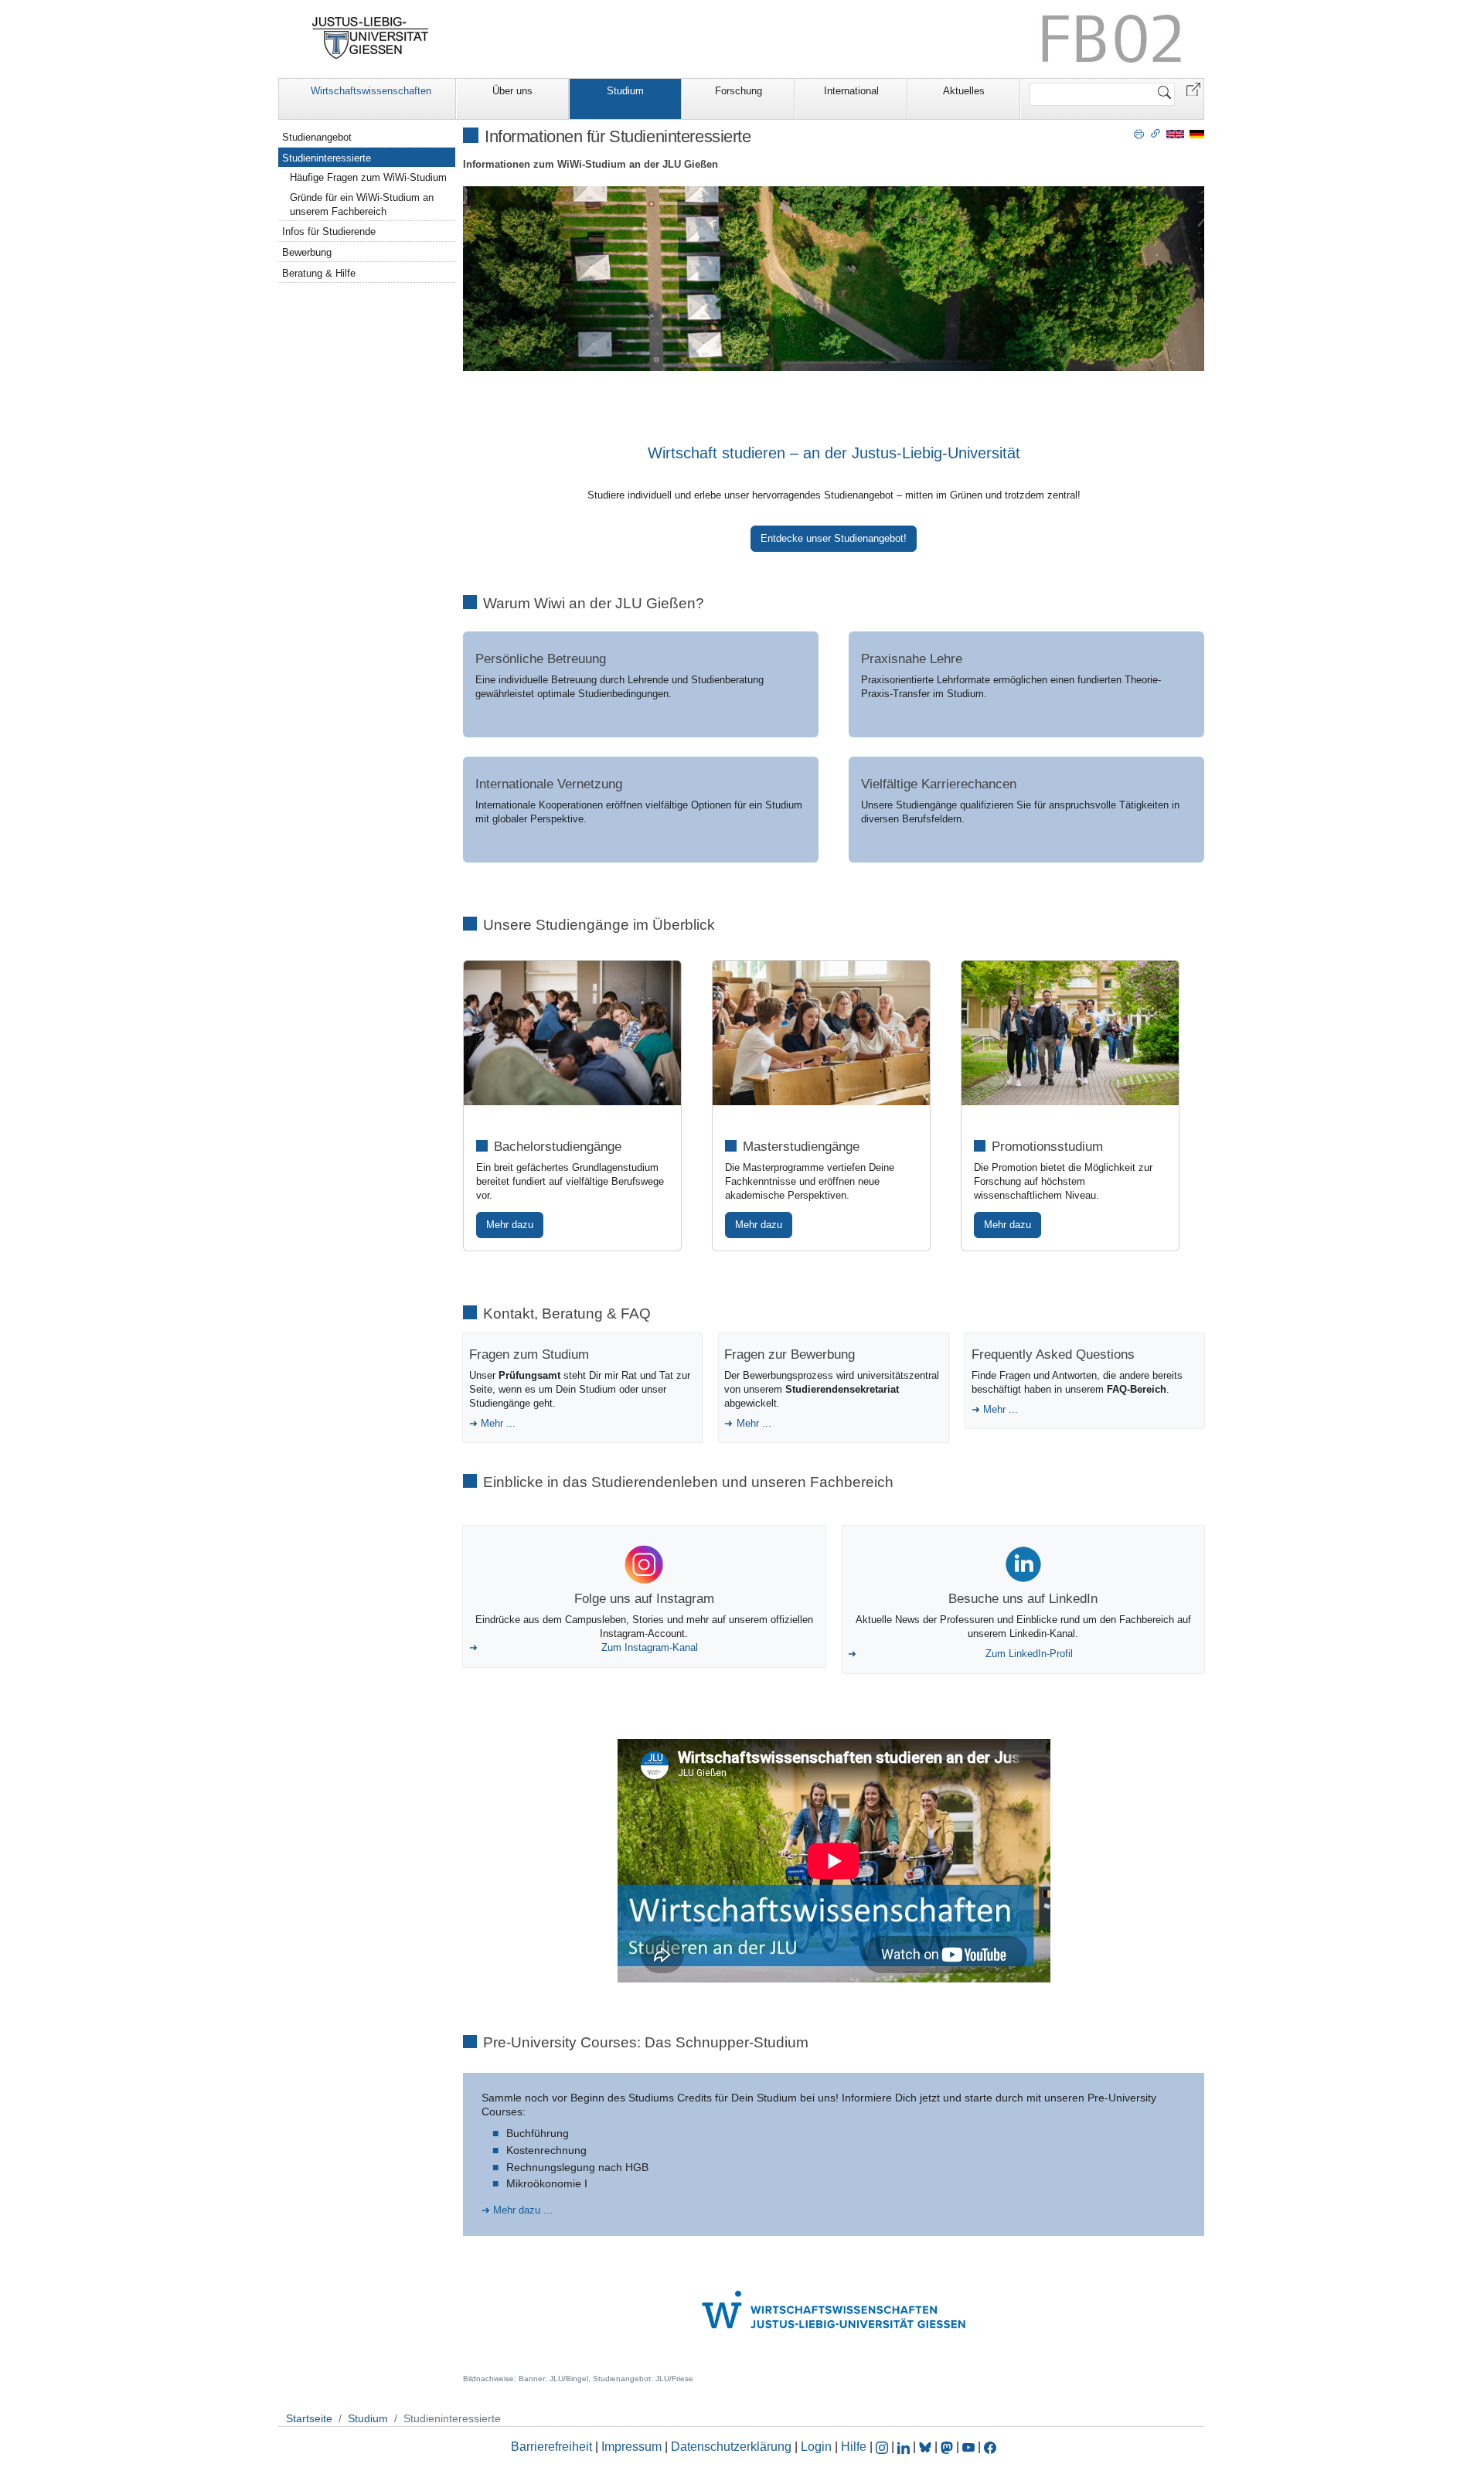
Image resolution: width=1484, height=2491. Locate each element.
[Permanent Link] (1156, 133)
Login (818, 2447)
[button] (1193, 88)
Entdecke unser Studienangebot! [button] (834, 538)
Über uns (512, 91)
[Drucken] (1139, 133)
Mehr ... (498, 1423)
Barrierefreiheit (551, 2447)
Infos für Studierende (329, 231)
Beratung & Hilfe (319, 273)
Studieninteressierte (327, 158)
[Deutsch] (1197, 133)
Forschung (739, 91)
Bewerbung (307, 252)
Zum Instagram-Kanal (650, 1647)
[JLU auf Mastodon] (948, 2447)
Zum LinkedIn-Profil (1029, 1654)
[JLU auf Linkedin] (905, 2447)
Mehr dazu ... (523, 2210)
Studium (625, 91)
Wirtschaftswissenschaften (371, 91)
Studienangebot (317, 137)
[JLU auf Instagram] (883, 2447)
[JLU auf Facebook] (990, 2447)
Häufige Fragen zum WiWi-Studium (368, 177)
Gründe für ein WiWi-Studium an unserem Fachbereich (362, 204)
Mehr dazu (510, 1225)
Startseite (309, 2418)
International (851, 91)
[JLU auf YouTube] (968, 2447)
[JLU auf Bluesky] (927, 2447)
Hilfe (854, 2447)
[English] (1175, 133)
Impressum (631, 2447)
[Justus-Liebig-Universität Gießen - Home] (371, 38)
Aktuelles (964, 91)
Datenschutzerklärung (731, 2447)
